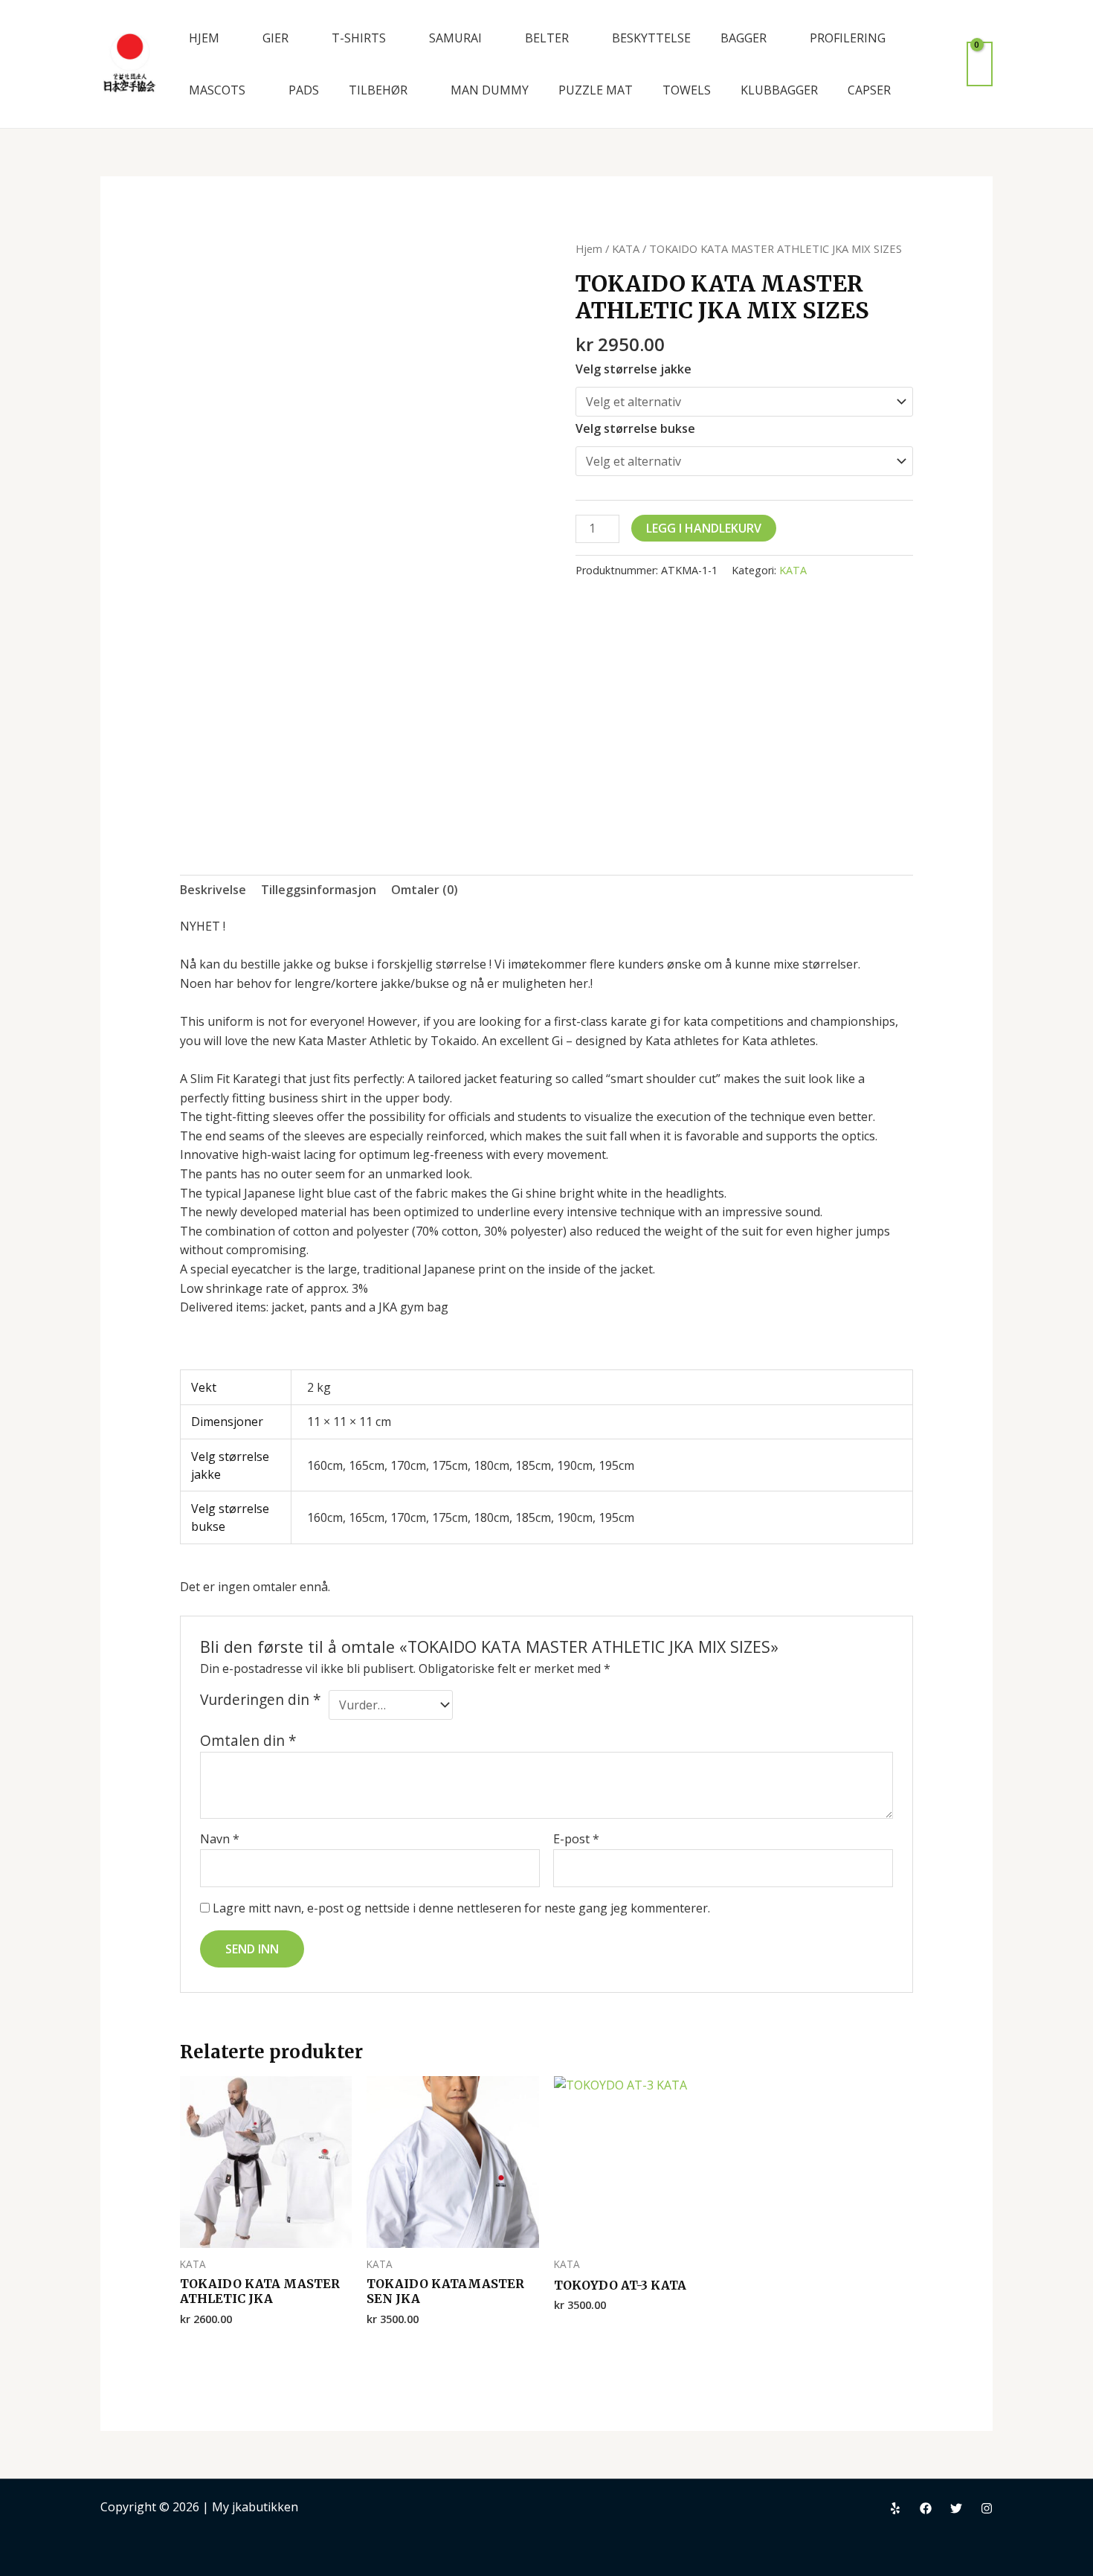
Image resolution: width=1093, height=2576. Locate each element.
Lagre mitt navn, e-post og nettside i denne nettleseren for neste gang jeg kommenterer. (461, 1908)
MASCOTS (217, 90)
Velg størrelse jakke (633, 369)
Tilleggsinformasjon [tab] (319, 890)
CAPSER (869, 90)
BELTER (547, 38)
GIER (275, 38)
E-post (576, 1839)
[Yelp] (895, 2508)
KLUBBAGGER (779, 90)
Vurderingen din (261, 1700)
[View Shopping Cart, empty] (980, 64)
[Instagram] (987, 2508)
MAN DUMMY (490, 90)
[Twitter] (956, 2508)
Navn (220, 1839)
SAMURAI (455, 38)
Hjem (589, 248)
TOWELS (687, 90)
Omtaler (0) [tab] (425, 890)
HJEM (204, 38)
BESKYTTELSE (651, 38)
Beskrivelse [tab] (213, 890)
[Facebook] (926, 2508)
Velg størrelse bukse (635, 428)
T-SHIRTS (359, 38)
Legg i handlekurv (704, 528)
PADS (304, 90)
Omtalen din (248, 1740)
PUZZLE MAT (596, 90)
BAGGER (744, 38)
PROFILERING (848, 38)
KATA (626, 248)
